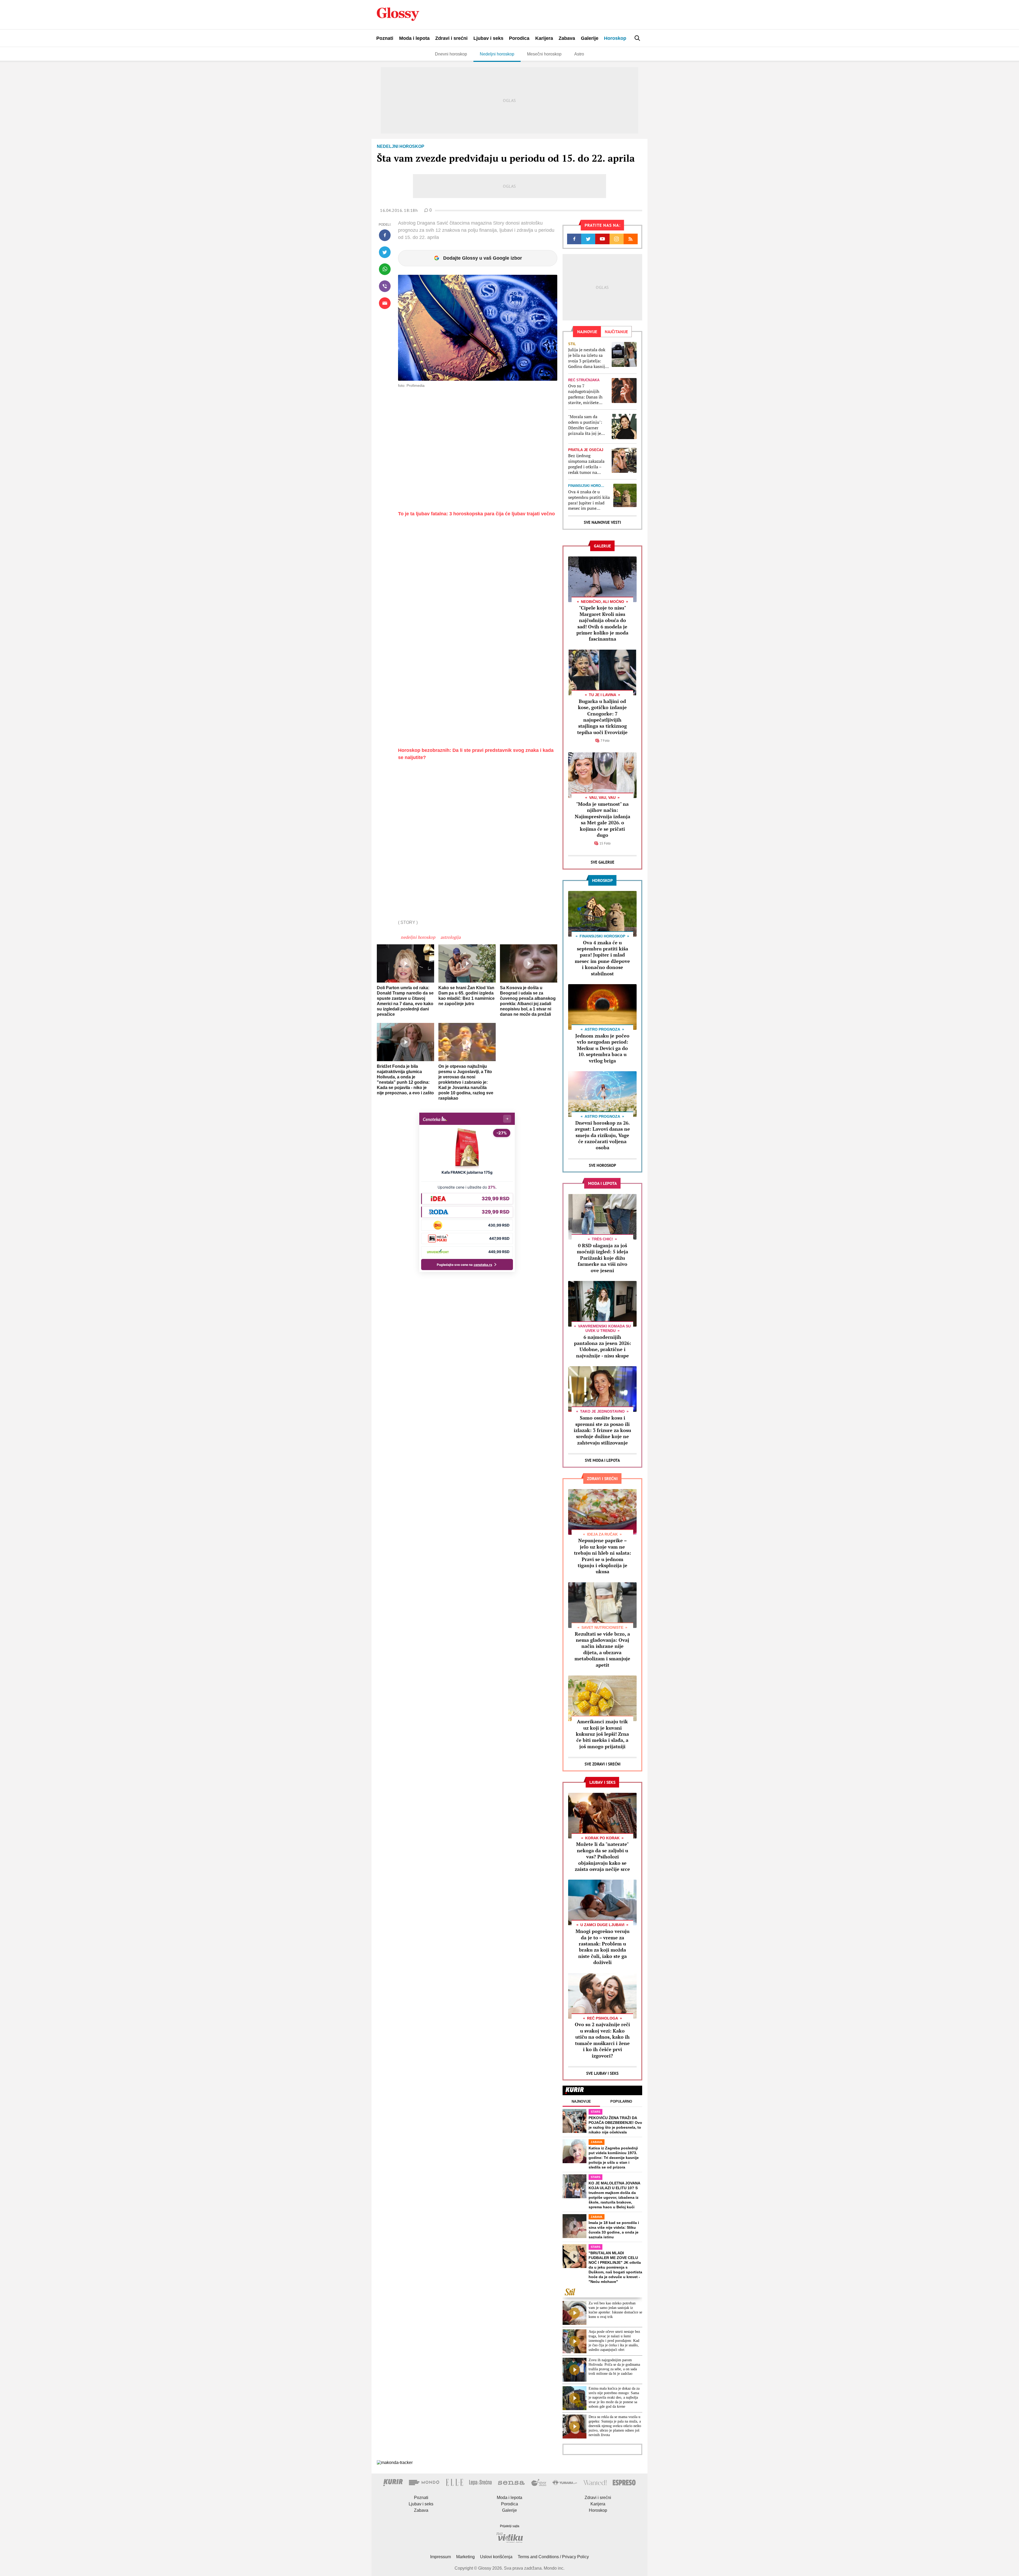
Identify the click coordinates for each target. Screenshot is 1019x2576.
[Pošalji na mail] (385, 303)
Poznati (385, 38)
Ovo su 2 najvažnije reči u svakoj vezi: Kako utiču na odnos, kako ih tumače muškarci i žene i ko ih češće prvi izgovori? (602, 2040)
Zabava (567, 38)
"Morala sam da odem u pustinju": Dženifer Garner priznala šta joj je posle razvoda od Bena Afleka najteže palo (587, 425)
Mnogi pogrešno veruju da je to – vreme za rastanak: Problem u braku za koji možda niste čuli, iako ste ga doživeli (603, 1947)
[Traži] (637, 38)
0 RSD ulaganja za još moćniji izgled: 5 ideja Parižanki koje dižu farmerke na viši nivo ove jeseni (603, 1258)
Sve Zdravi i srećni (603, 1764)
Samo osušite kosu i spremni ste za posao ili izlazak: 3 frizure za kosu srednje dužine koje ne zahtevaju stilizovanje (602, 1430)
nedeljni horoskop (418, 937)
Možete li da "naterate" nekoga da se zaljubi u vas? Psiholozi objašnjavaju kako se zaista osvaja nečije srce (602, 1857)
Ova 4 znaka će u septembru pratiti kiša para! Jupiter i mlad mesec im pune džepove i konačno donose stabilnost (589, 500)
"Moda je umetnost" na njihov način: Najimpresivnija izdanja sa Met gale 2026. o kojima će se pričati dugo (603, 819)
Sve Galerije (603, 862)
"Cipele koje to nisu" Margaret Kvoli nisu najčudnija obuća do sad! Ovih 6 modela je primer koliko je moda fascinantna (602, 623)
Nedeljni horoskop (497, 54)
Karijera (544, 38)
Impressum (441, 2557)
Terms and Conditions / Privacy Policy (553, 2557)
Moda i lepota (414, 38)
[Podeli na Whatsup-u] (385, 269)
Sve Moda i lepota (602, 1460)
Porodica (519, 38)
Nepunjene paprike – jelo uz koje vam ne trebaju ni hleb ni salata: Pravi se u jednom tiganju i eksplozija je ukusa (603, 1556)
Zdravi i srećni (451, 38)
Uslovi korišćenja (496, 2557)
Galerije (590, 38)
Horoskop (615, 38)
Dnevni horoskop (451, 54)
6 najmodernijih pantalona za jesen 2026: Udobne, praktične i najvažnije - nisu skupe (603, 1346)
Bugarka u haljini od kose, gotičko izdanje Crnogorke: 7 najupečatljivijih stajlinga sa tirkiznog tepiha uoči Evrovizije (602, 717)
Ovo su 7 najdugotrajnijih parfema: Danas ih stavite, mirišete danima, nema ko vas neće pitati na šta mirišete (588, 394)
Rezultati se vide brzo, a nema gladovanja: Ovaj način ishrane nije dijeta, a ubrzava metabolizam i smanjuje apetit (602, 1649)
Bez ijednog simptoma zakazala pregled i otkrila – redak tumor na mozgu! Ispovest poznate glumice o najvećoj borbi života (588, 464)
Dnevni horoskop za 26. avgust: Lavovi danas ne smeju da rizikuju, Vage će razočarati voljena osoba (602, 1135)
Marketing (465, 2557)
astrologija (451, 937)
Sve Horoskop (603, 1165)
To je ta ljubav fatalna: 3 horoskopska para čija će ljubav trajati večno (476, 514)
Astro (579, 54)
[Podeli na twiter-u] (385, 252)
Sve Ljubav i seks (602, 2073)
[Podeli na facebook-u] (385, 235)
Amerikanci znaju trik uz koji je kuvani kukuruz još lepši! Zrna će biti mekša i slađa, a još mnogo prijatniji (602, 1734)
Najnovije (581, 2101)
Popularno (621, 2101)
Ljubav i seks (488, 38)
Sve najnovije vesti (602, 522)
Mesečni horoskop (544, 54)
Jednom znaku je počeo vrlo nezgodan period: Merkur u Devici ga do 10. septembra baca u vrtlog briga (602, 1048)
